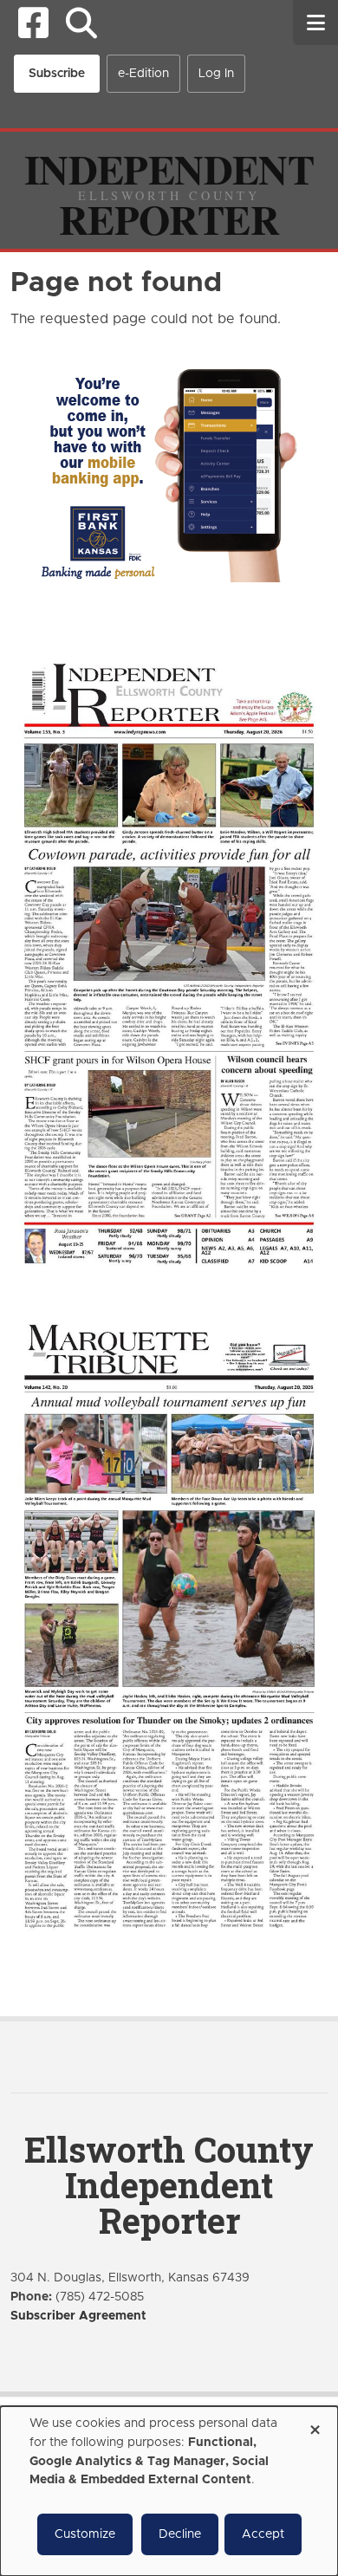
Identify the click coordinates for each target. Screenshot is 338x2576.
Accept (263, 2534)
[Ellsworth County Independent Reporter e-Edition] (169, 962)
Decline (180, 2534)
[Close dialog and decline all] (315, 2424)
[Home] (169, 190)
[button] (81, 23)
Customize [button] (85, 2534)
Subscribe (57, 74)
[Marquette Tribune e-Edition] (169, 1624)
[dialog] (169, 2491)
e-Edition (143, 74)
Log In (216, 74)
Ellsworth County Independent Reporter (169, 2185)
